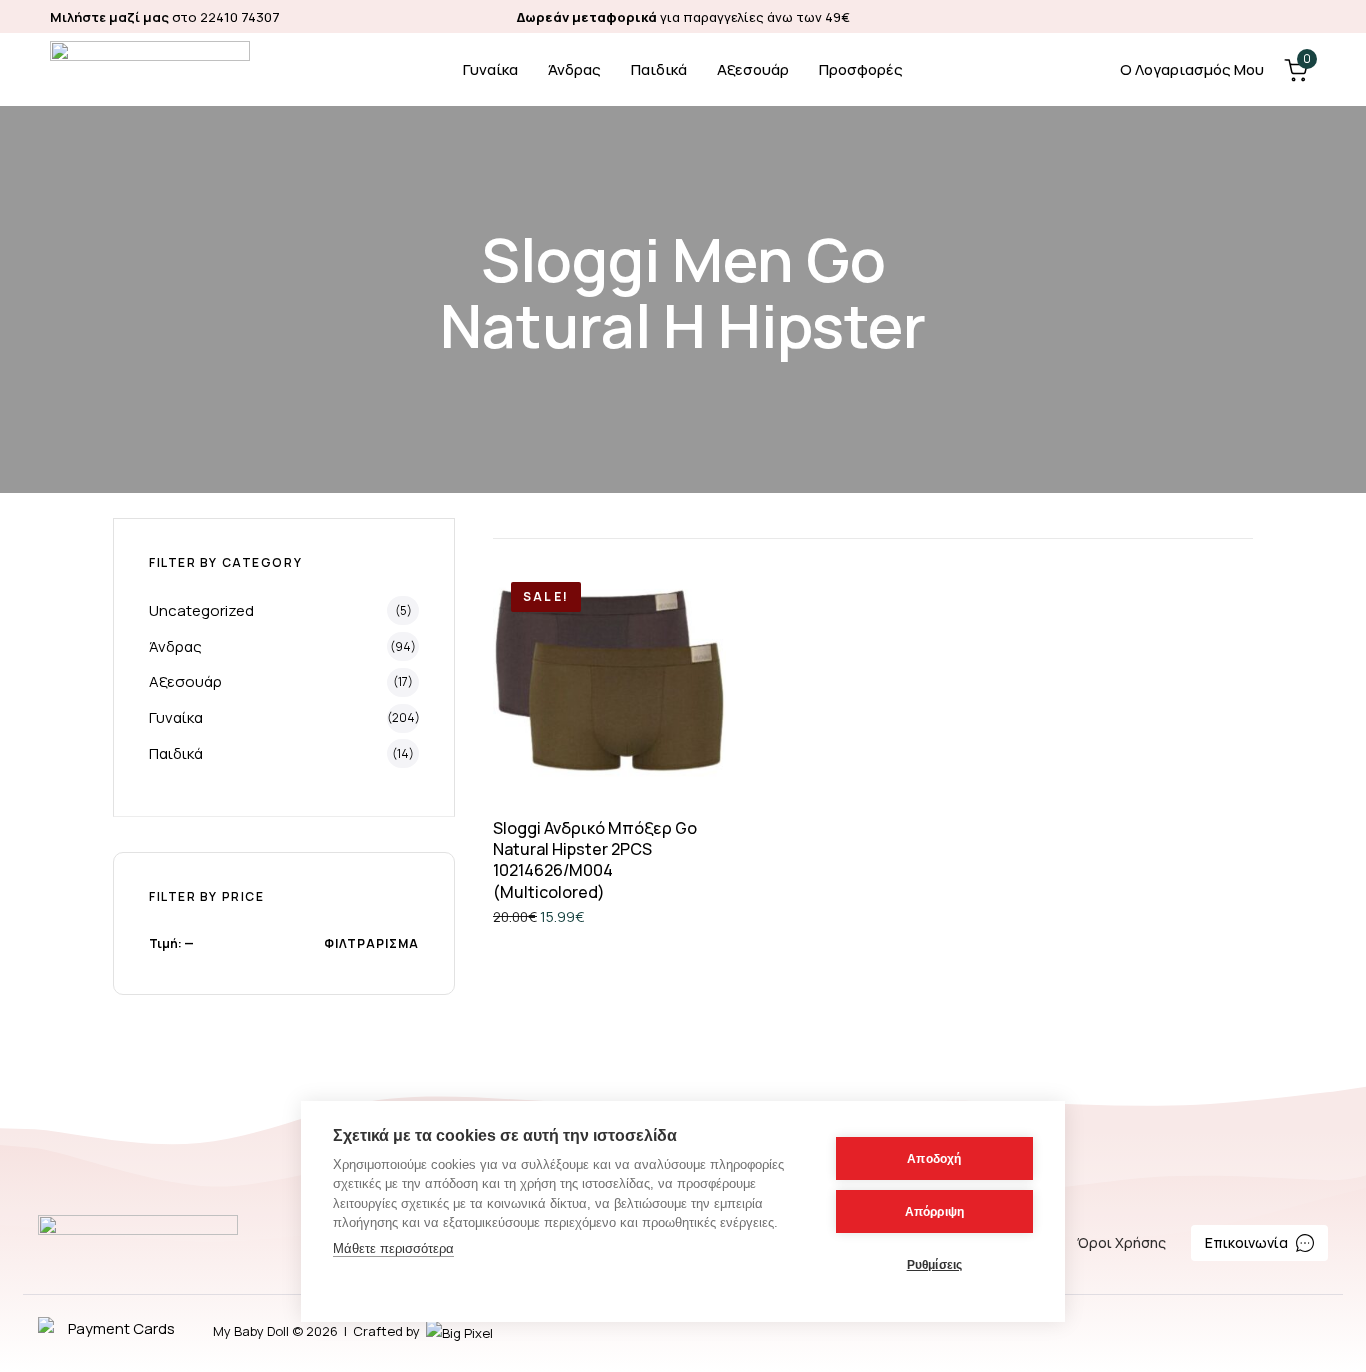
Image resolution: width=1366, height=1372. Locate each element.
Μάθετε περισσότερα (393, 1248)
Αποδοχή (934, 1159)
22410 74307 (240, 17)
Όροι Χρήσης (1121, 1242)
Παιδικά (659, 69)
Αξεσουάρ (753, 69)
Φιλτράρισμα (371, 943)
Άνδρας (574, 69)
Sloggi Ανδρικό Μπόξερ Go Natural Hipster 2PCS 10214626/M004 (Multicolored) (595, 860)
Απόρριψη (935, 1212)
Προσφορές (861, 69)
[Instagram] (1306, 16)
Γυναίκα (490, 69)
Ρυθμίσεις (935, 1265)
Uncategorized (201, 610)
